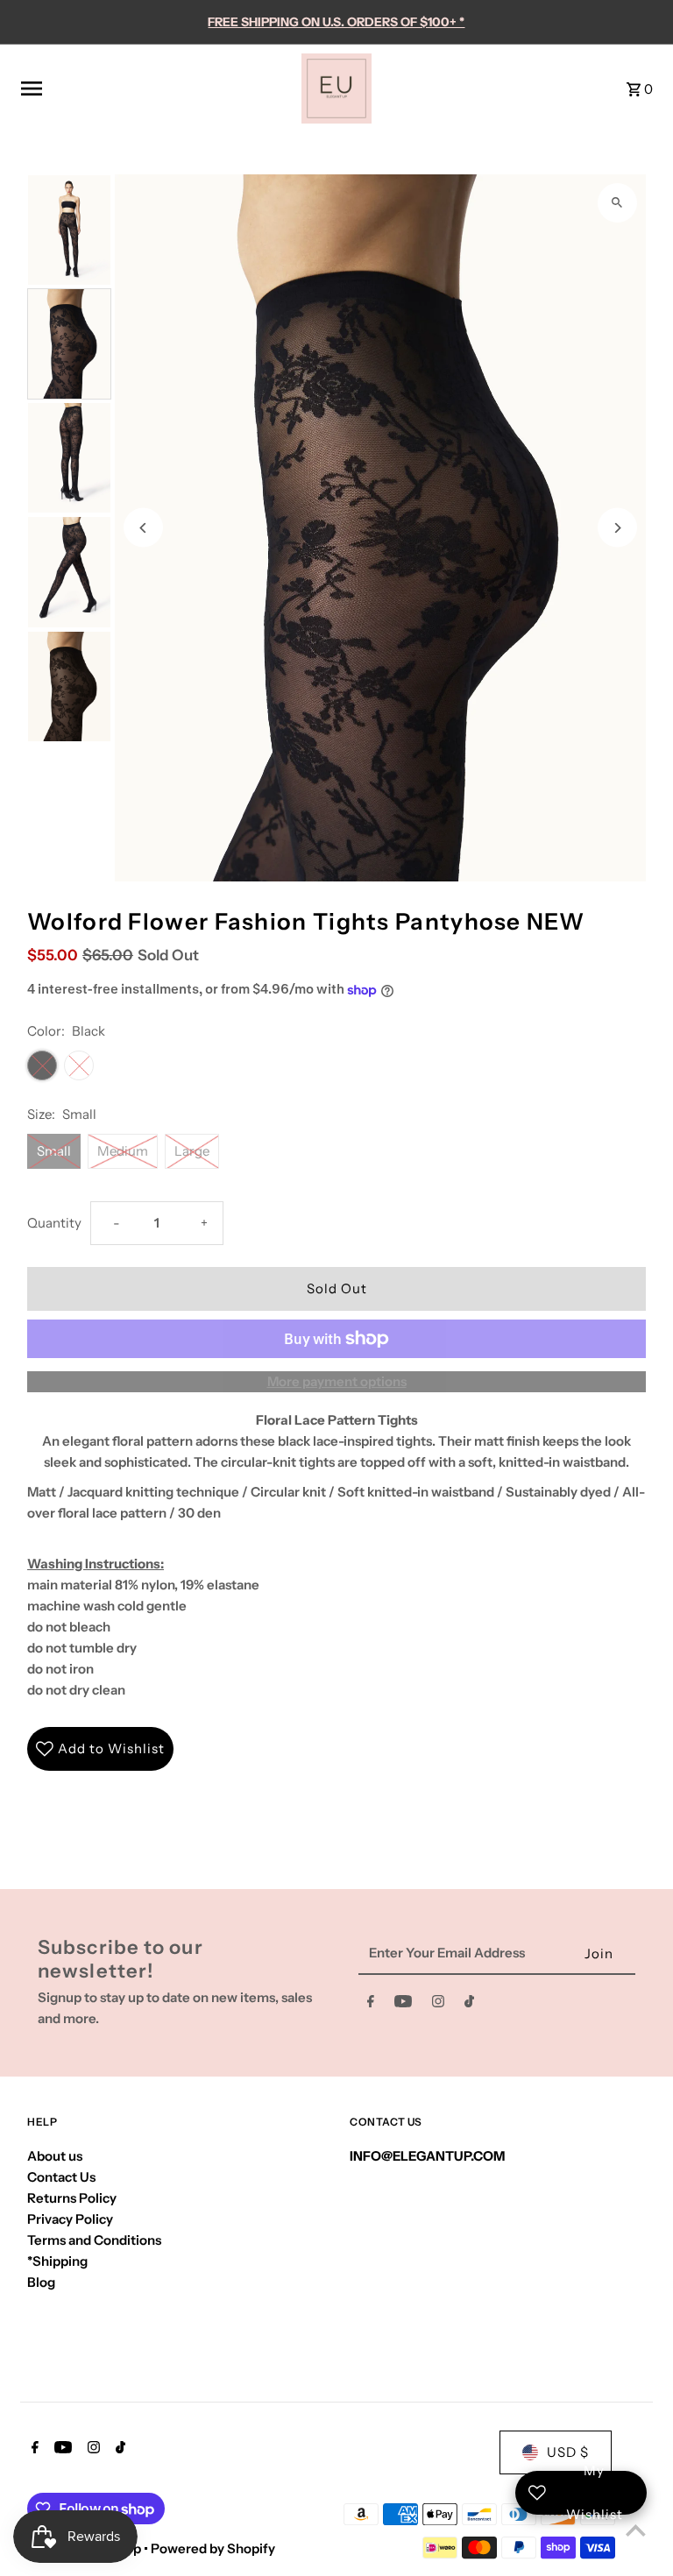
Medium (123, 1151)
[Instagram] (438, 2005)
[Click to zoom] (617, 203)
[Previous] (143, 528)
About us (55, 2156)
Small (54, 1151)
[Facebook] (371, 2005)
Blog (41, 2282)
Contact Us (61, 2177)
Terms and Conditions (94, 2240)
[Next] (617, 528)
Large (192, 1151)
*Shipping (57, 2261)
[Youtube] (403, 2005)
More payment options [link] (337, 1381)
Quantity (54, 1223)
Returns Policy (72, 2198)
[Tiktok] (469, 2005)
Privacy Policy (70, 2219)
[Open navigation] (155, 88)
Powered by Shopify (213, 2548)
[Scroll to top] (636, 2530)
